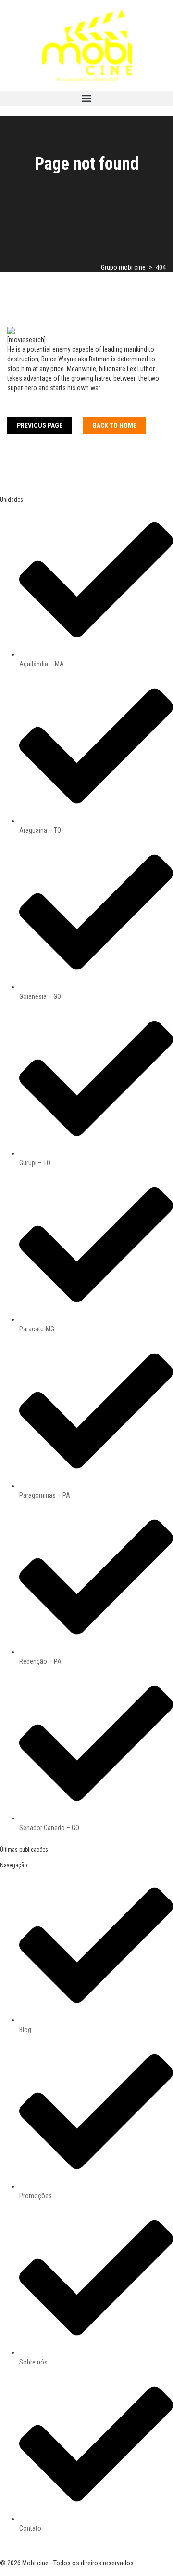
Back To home (115, 425)
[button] (86, 99)
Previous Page (40, 425)
